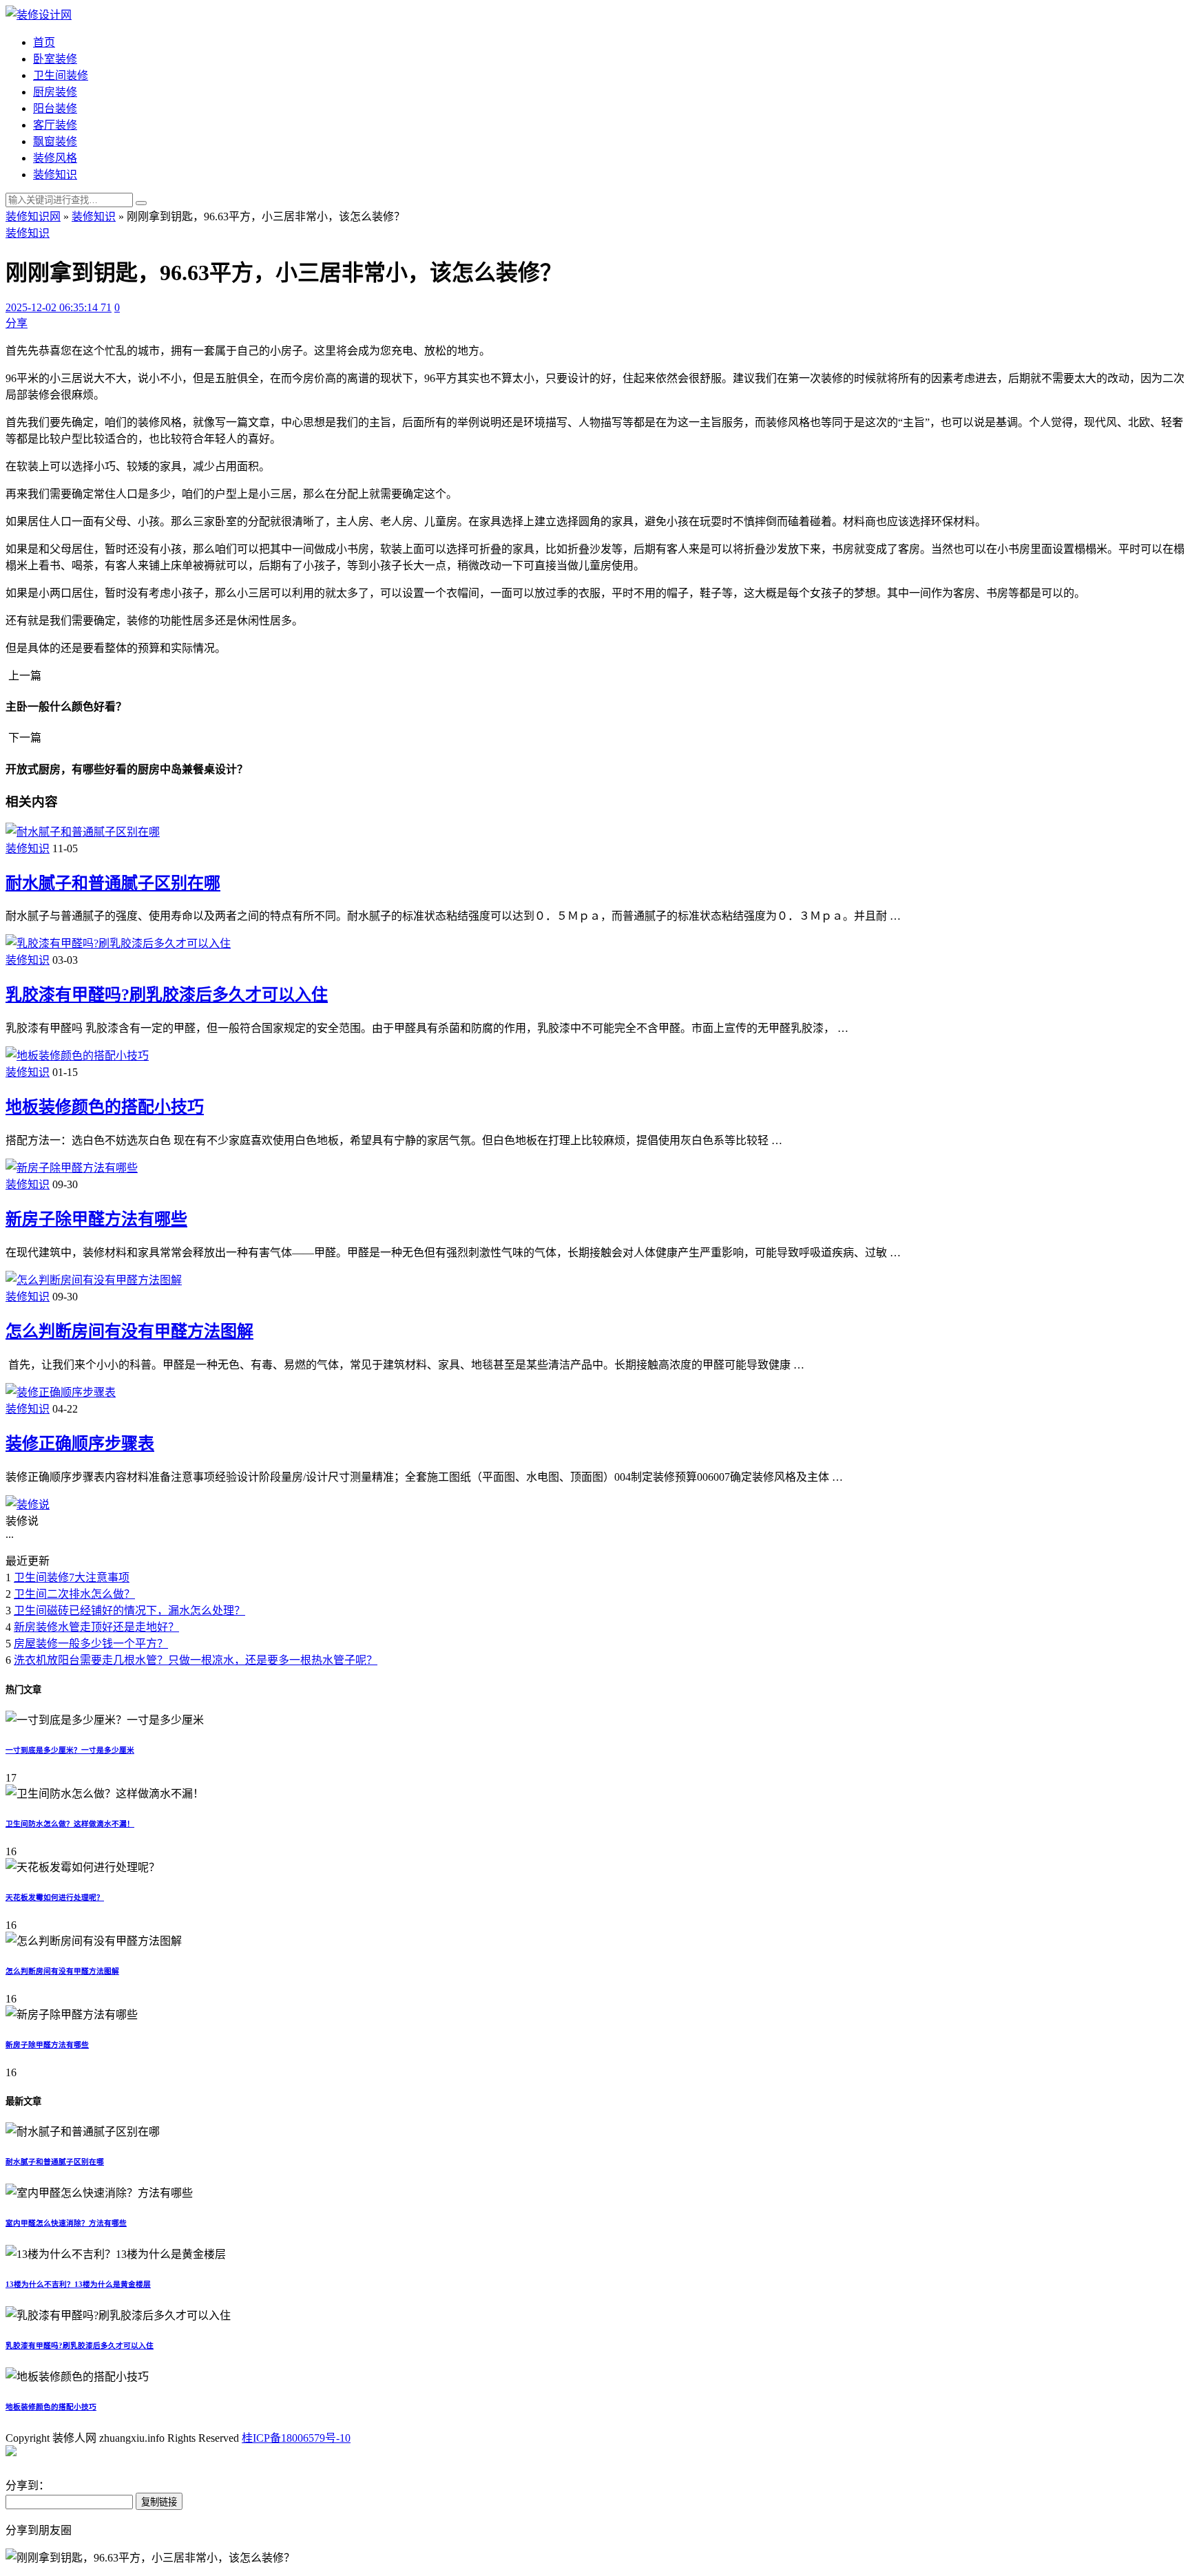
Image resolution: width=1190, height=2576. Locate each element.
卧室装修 (55, 59)
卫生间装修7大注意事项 (72, 1577)
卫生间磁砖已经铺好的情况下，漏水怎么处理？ (129, 1611)
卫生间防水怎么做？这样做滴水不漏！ (70, 1824)
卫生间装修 (61, 75)
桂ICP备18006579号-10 (296, 2438)
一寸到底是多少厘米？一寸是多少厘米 (70, 1750)
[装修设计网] (39, 15)
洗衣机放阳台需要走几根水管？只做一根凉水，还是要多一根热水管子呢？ (196, 1660)
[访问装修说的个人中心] (28, 1505)
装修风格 (55, 158)
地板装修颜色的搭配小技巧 (105, 1107)
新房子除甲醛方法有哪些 (96, 1219)
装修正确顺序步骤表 (80, 1444)
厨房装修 (55, 92)
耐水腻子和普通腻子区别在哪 (113, 883)
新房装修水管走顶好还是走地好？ (96, 1627)
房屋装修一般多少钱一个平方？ (91, 1644)
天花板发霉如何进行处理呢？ (55, 1897)
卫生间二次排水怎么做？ (74, 1594)
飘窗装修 (55, 141)
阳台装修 (55, 108)
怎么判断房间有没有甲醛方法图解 (129, 1331)
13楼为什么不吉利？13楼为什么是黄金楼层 (78, 2284)
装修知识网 (33, 217)
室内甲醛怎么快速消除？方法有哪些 (66, 2223)
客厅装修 (55, 125)
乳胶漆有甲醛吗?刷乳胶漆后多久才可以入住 (167, 995)
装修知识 (55, 175)
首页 (44, 42)
